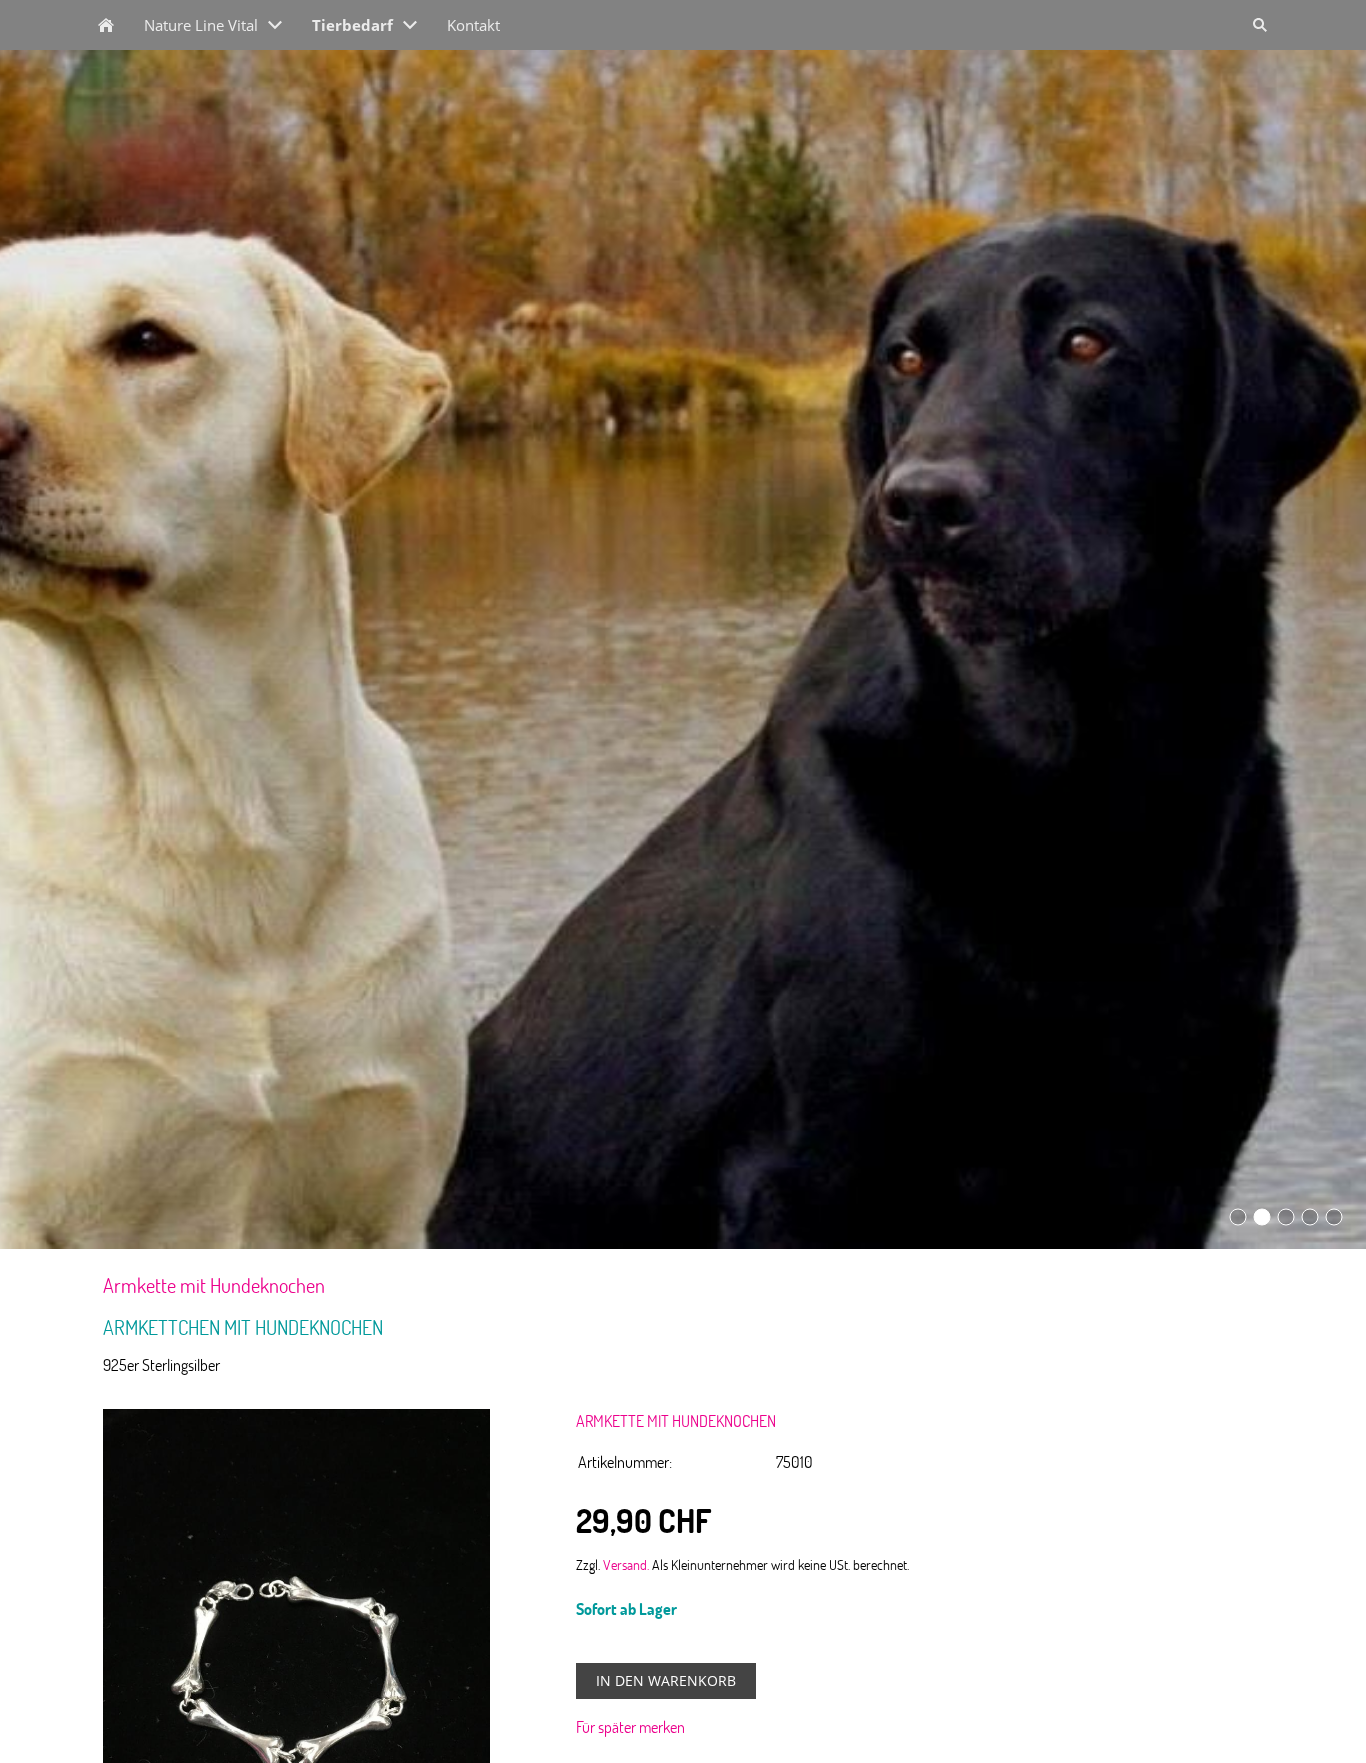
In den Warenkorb (666, 1680)
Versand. (626, 1564)
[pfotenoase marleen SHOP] (106, 25)
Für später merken (630, 1727)
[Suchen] (1260, 25)
